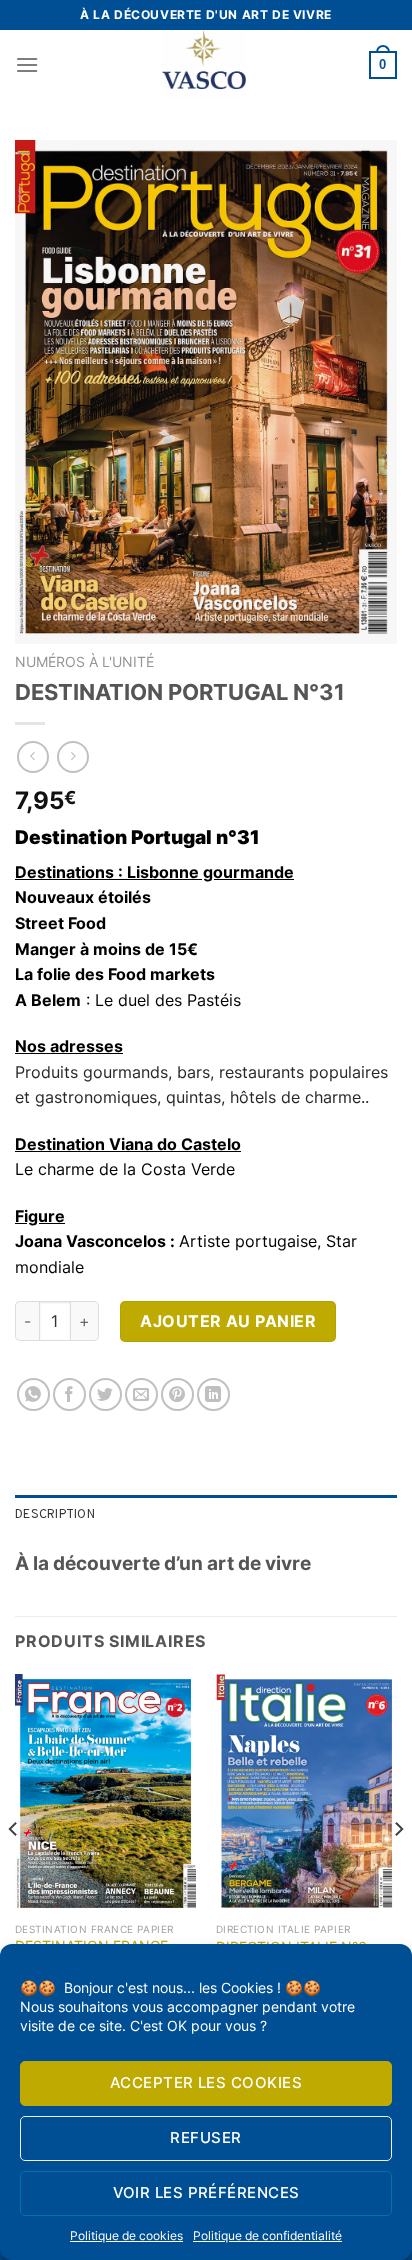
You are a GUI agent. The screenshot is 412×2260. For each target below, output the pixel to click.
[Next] (398, 1869)
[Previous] (14, 1869)
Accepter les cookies (206, 2082)
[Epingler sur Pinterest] (177, 1394)
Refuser (205, 2137)
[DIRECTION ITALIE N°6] (306, 1793)
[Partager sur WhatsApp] (33, 1394)
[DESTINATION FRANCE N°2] (105, 1793)
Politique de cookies (126, 2235)
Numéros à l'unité (84, 662)
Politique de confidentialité (267, 2235)
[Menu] (27, 64)
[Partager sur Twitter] (105, 1394)
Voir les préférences (206, 2192)
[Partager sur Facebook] (69, 1394)
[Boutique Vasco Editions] (204, 65)
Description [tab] (55, 1515)
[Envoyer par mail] (141, 1394)
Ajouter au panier (228, 1321)
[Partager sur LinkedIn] (213, 1394)
